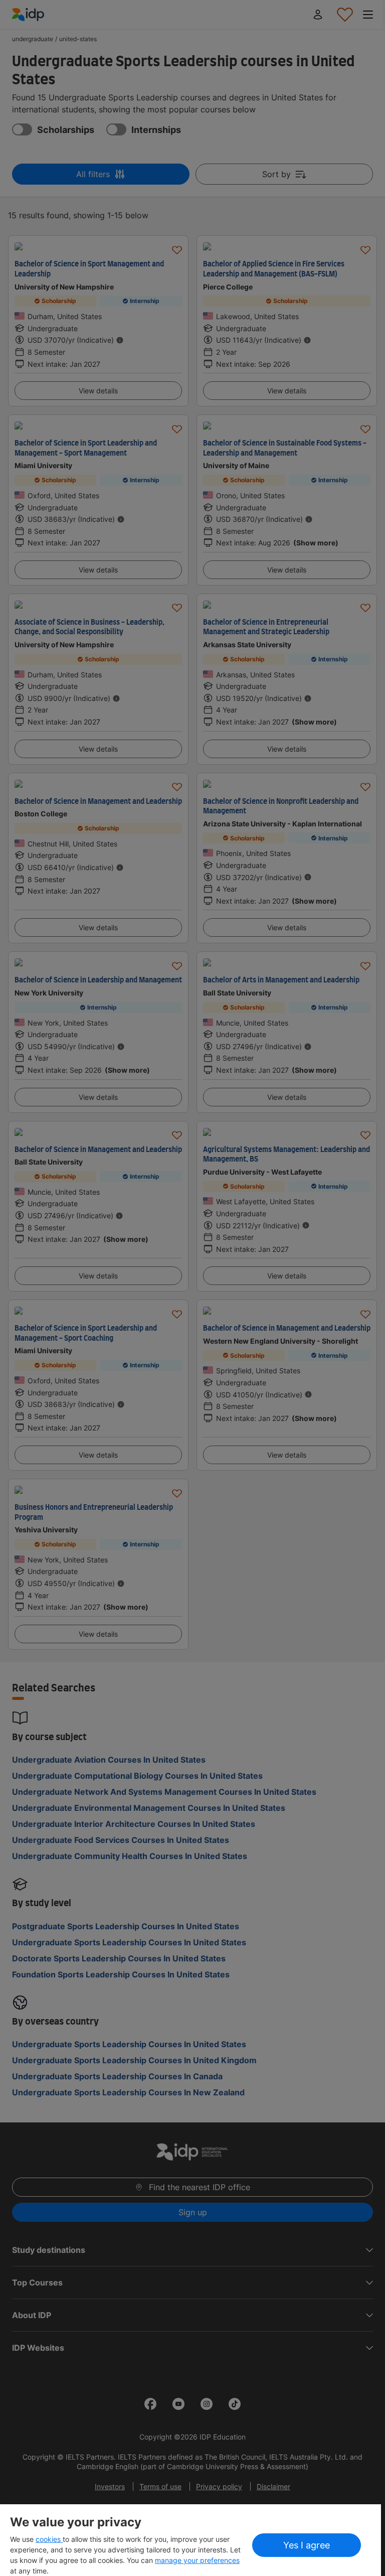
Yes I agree (307, 2545)
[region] (190, 2540)
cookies (49, 2539)
